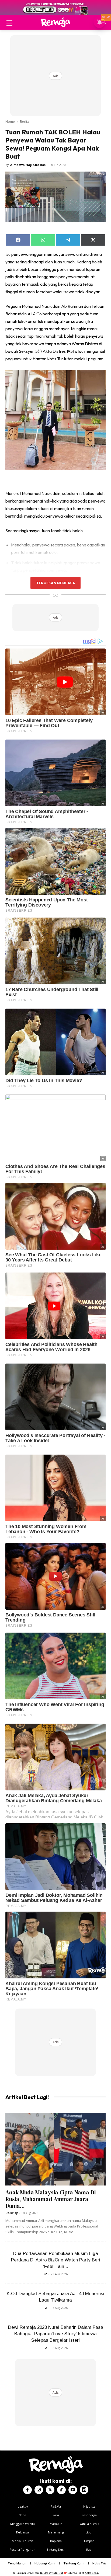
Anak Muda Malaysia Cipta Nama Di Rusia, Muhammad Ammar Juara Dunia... (51, 2199)
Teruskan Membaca (55, 583)
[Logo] (55, 22)
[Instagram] (39, 2490)
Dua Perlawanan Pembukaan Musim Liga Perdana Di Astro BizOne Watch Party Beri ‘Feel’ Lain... (56, 2260)
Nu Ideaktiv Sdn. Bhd (52, 2573)
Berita (25, 122)
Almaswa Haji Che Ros (28, 165)
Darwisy (12, 2213)
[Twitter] (50, 2490)
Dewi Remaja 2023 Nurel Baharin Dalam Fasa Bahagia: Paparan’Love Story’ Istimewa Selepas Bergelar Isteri (56, 2334)
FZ (45, 2274)
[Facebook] (27, 2490)
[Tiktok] (61, 2490)
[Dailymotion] (84, 2490)
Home (10, 122)
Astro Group (92, 2573)
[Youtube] (73, 2490)
